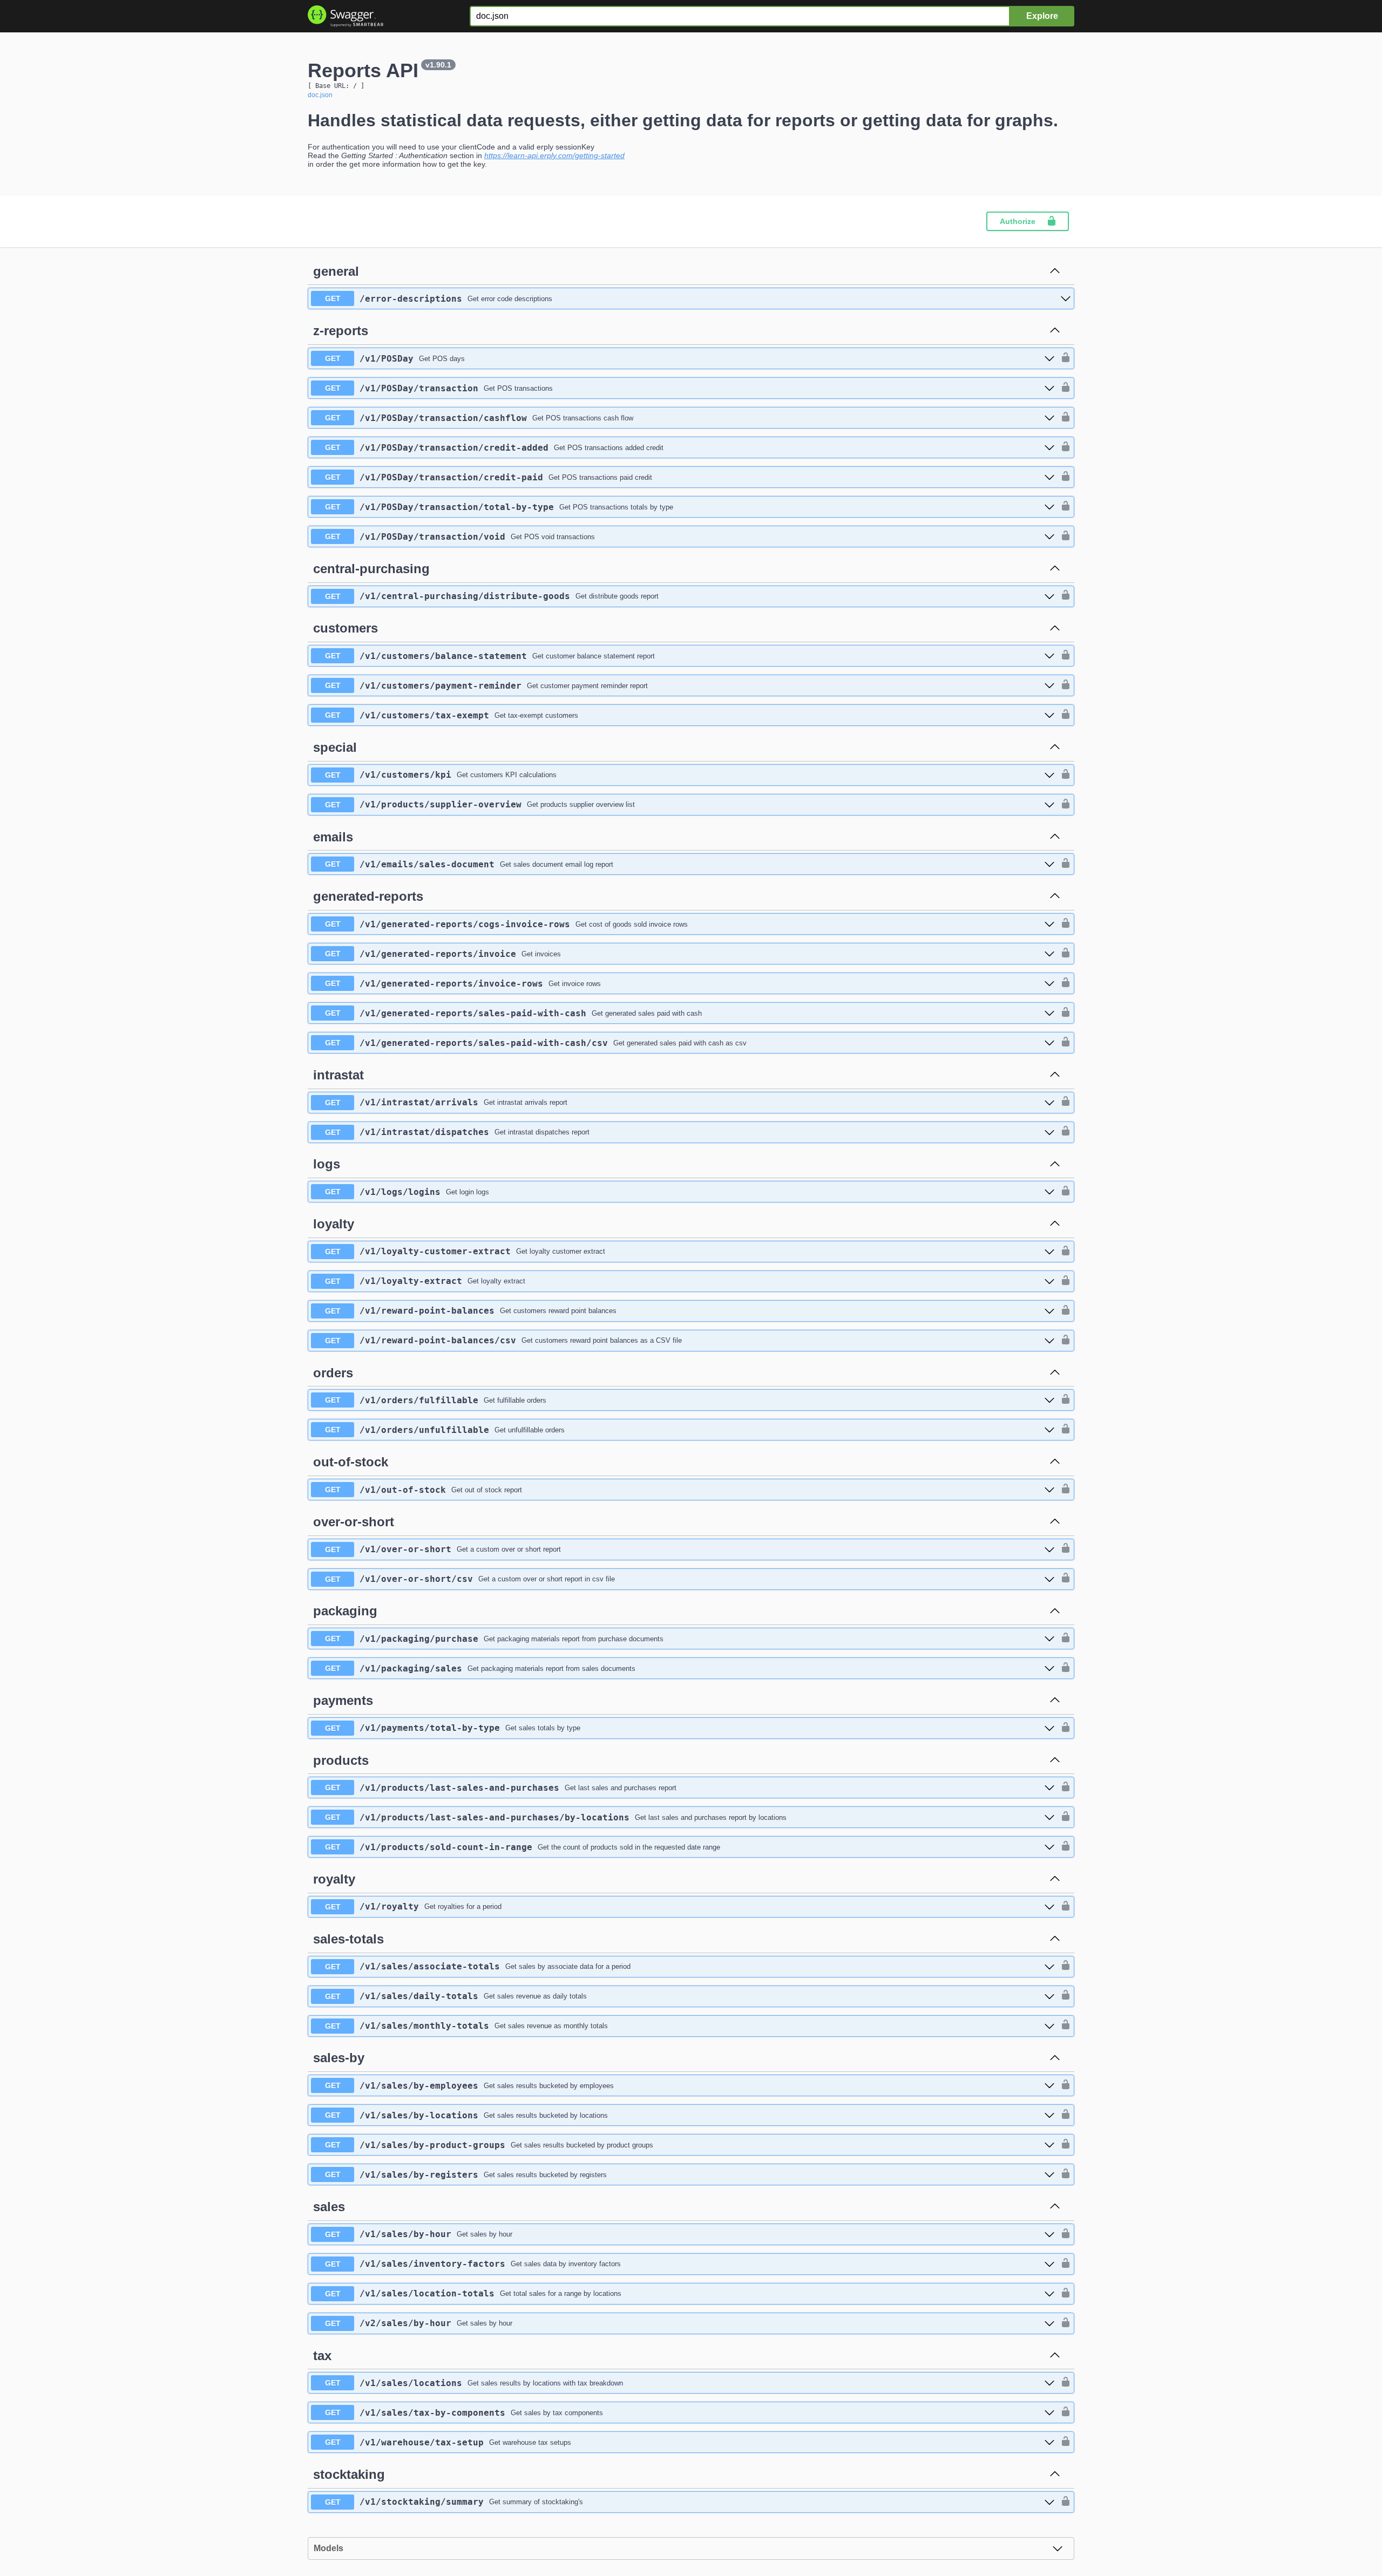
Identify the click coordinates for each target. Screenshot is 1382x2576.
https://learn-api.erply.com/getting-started (554, 155)
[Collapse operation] (1055, 271)
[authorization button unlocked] (1063, 358)
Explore (1042, 16)
